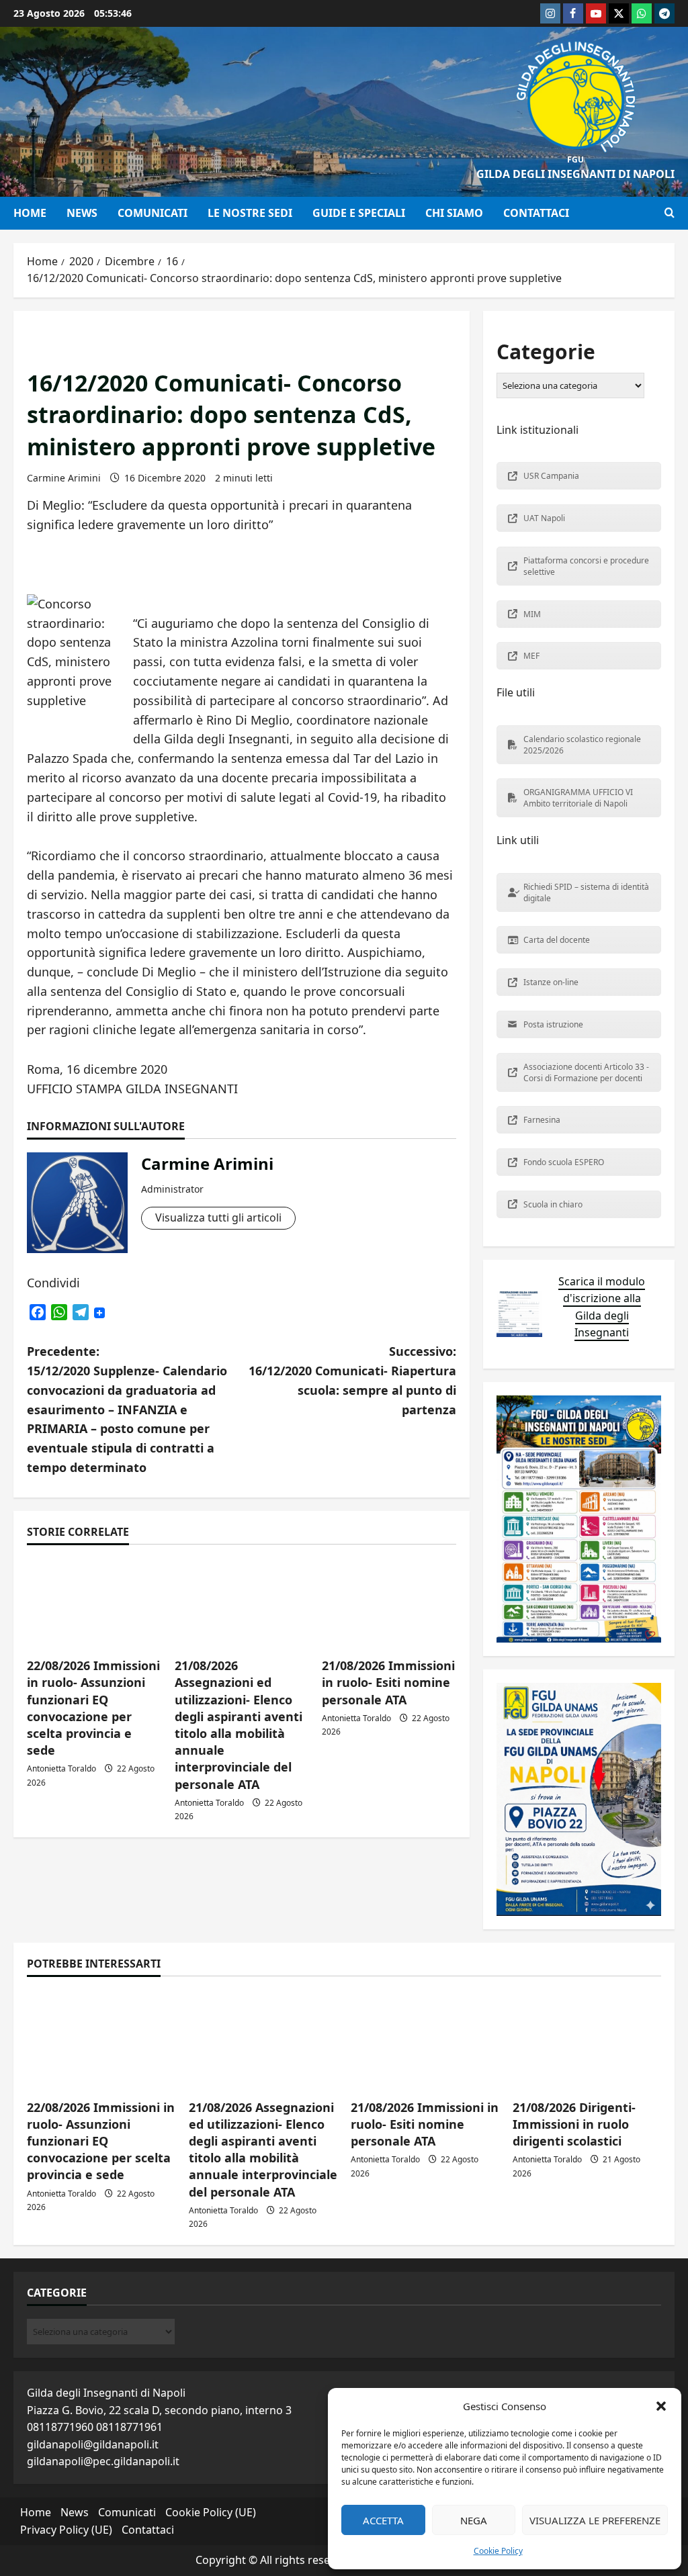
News (82, 213)
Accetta (383, 2520)
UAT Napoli (544, 518)
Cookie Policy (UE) (211, 2512)
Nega (474, 2520)
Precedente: (127, 1409)
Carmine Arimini (64, 478)
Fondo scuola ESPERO (564, 1162)
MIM (532, 614)
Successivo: (352, 1380)
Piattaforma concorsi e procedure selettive (586, 566)
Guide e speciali (359, 213)
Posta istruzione (553, 1024)
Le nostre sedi (250, 213)
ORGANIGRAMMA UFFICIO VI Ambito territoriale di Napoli (578, 798)
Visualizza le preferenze (595, 2520)
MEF (531, 656)
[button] (661, 2406)
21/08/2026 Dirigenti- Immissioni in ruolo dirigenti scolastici (574, 2124)
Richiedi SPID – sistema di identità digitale (586, 892)
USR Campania (551, 476)
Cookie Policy (498, 2551)
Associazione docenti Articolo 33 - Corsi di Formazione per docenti (586, 1072)
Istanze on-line (551, 982)
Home (30, 213)
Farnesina (542, 1120)
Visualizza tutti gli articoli (218, 1217)
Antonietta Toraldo (61, 1768)
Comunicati (153, 213)
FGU (575, 159)
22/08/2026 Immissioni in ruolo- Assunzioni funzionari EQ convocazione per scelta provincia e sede (93, 1708)
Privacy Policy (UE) (66, 2530)
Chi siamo (454, 213)
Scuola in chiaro (553, 1204)
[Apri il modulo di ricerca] (670, 213)
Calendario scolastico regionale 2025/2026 (582, 745)
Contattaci (536, 213)
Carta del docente (557, 940)
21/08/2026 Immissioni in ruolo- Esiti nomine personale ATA (388, 1682)
